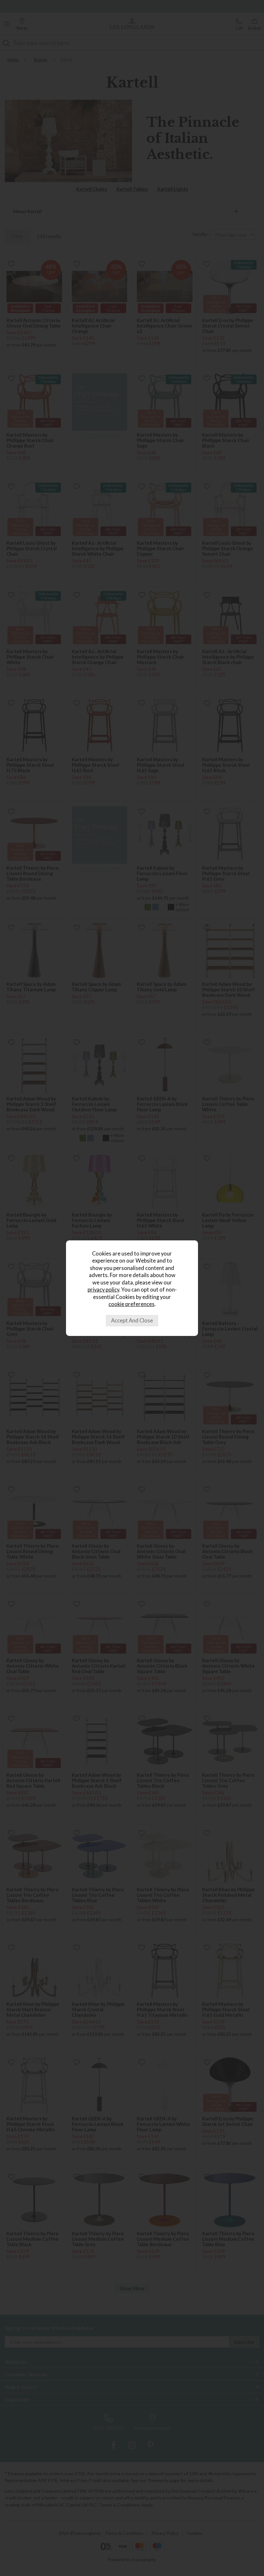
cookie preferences (132, 1304)
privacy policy (103, 1290)
